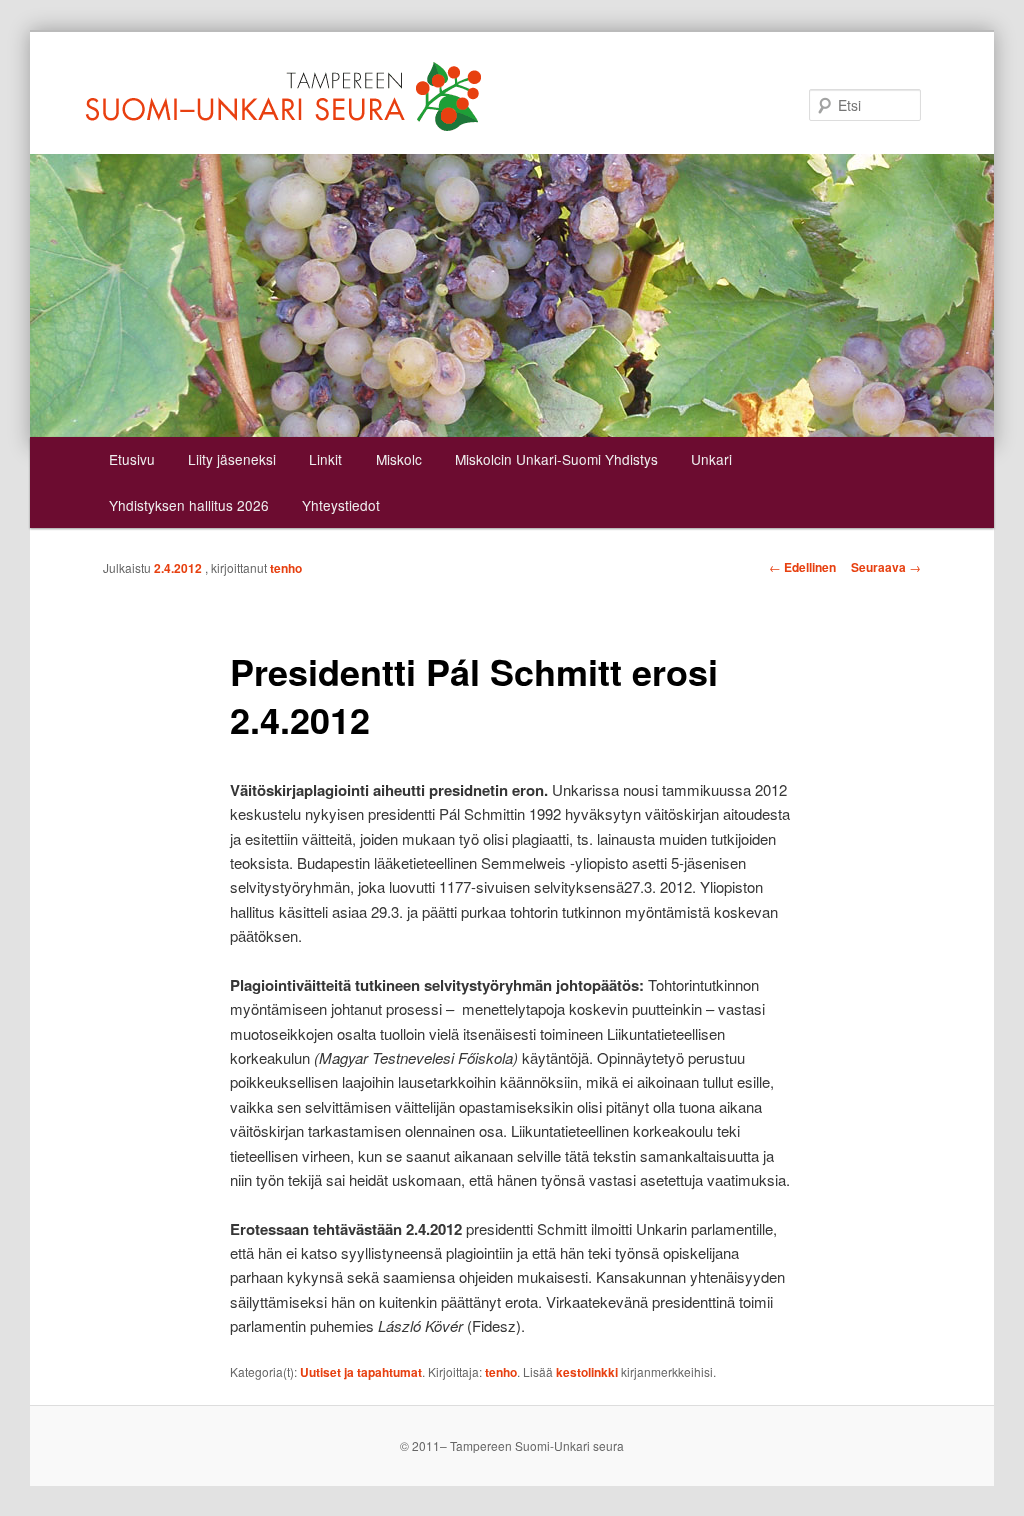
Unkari (711, 459)
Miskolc (399, 459)
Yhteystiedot (341, 505)
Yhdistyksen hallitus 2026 (189, 505)
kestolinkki (587, 1372)
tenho (286, 568)
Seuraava (886, 567)
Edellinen (802, 567)
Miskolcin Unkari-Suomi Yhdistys (556, 459)
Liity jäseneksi (232, 459)
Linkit (325, 459)
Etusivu (132, 459)
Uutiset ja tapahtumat (361, 1372)
